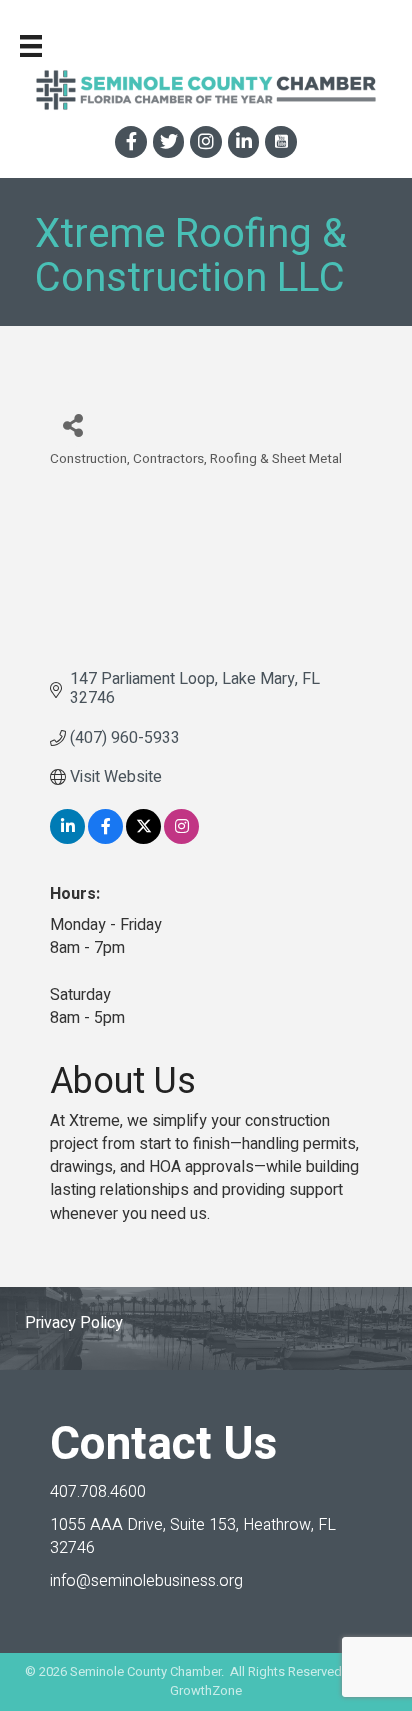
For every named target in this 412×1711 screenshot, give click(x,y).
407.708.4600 (98, 1492)
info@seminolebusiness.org (146, 1581)
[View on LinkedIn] (67, 839)
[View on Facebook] (105, 839)
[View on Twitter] (143, 839)
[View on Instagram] (181, 839)
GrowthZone (206, 1690)
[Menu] (31, 46)
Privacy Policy (74, 1323)
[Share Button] (72, 424)
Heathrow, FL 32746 (193, 1536)
